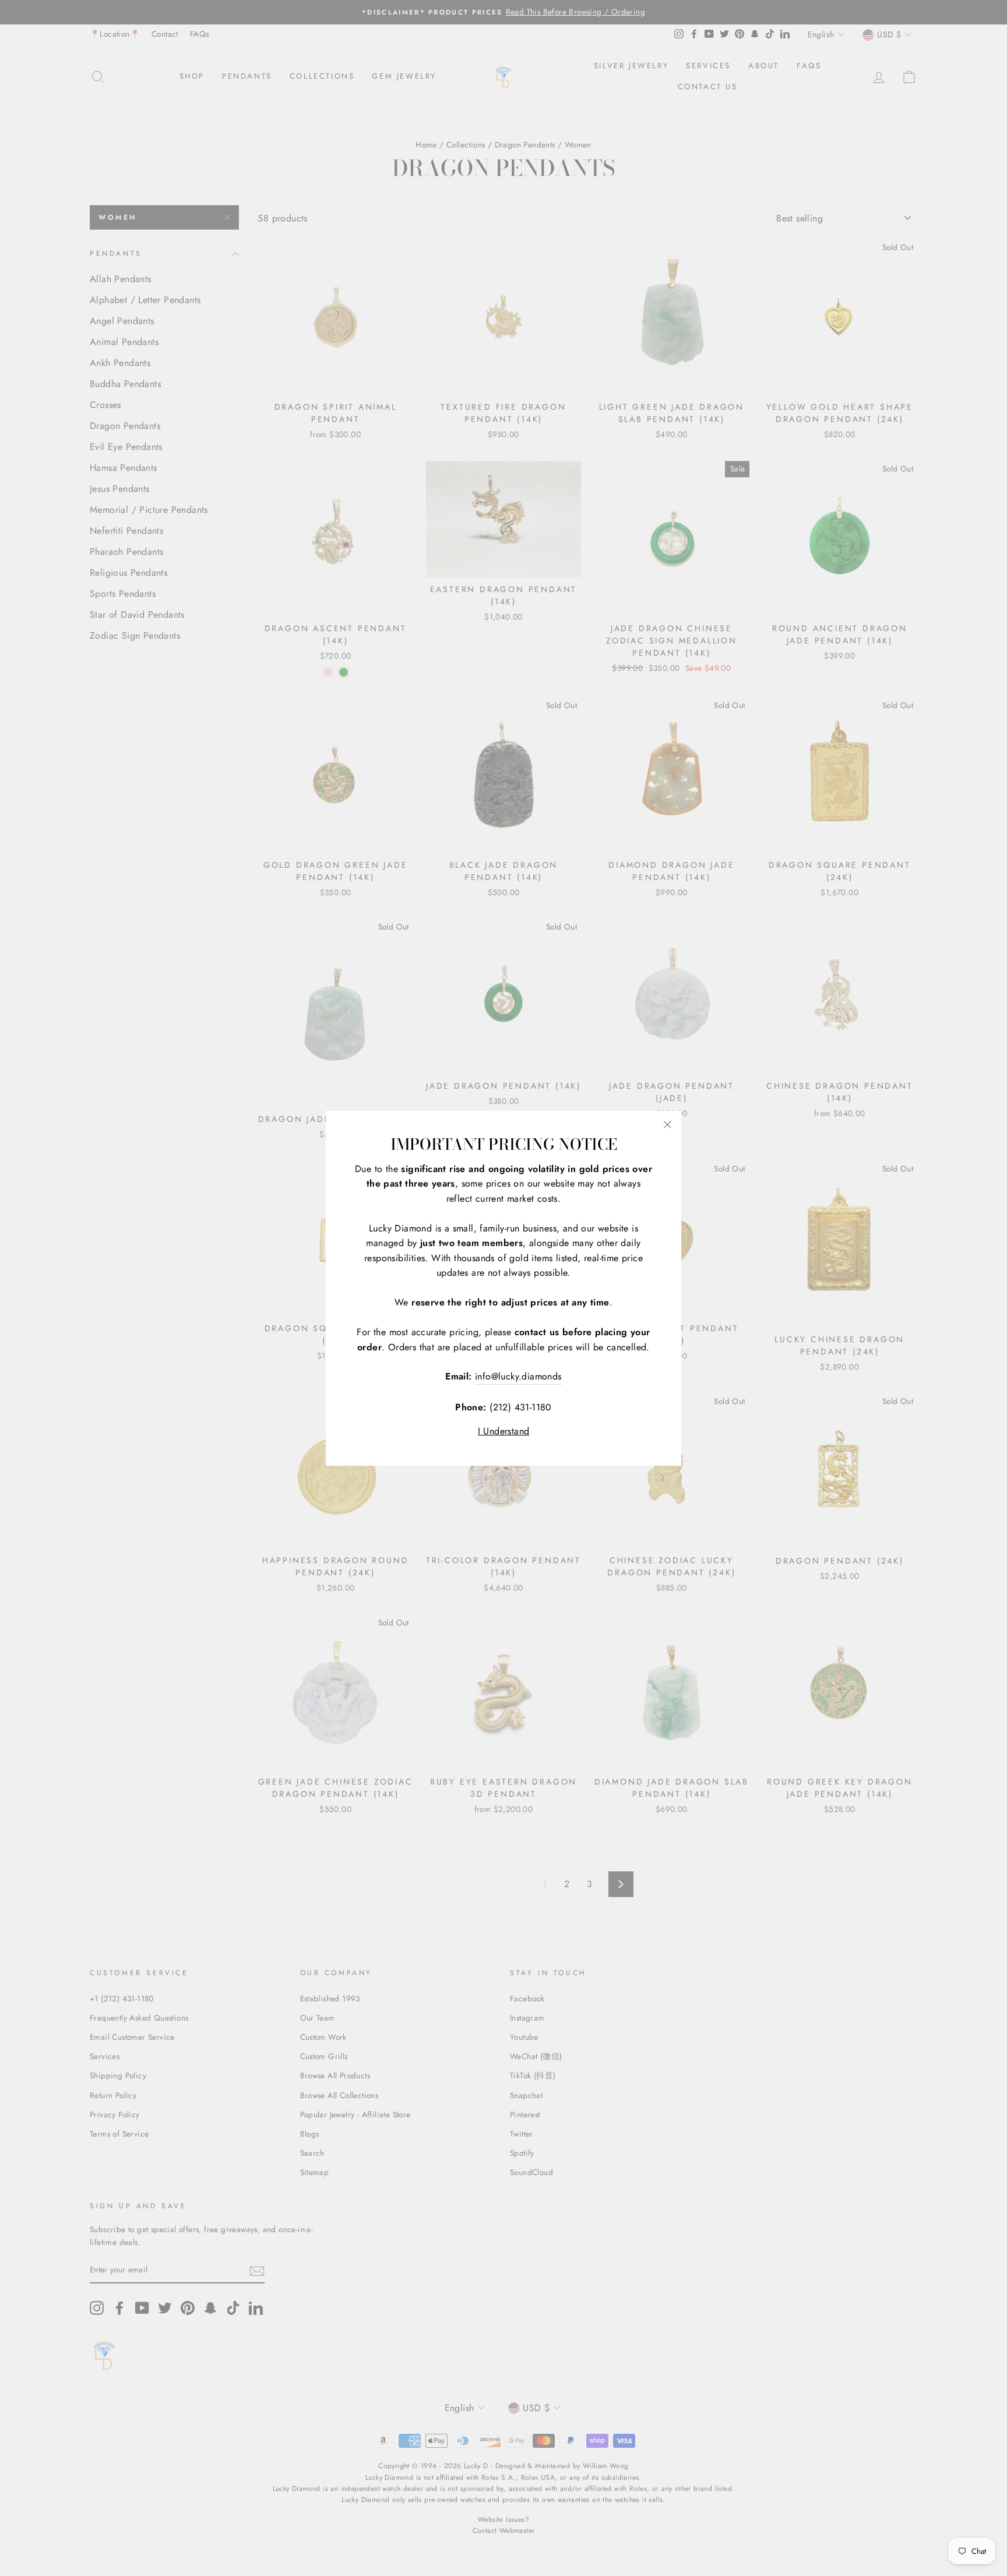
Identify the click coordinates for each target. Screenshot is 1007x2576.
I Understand (504, 1431)
